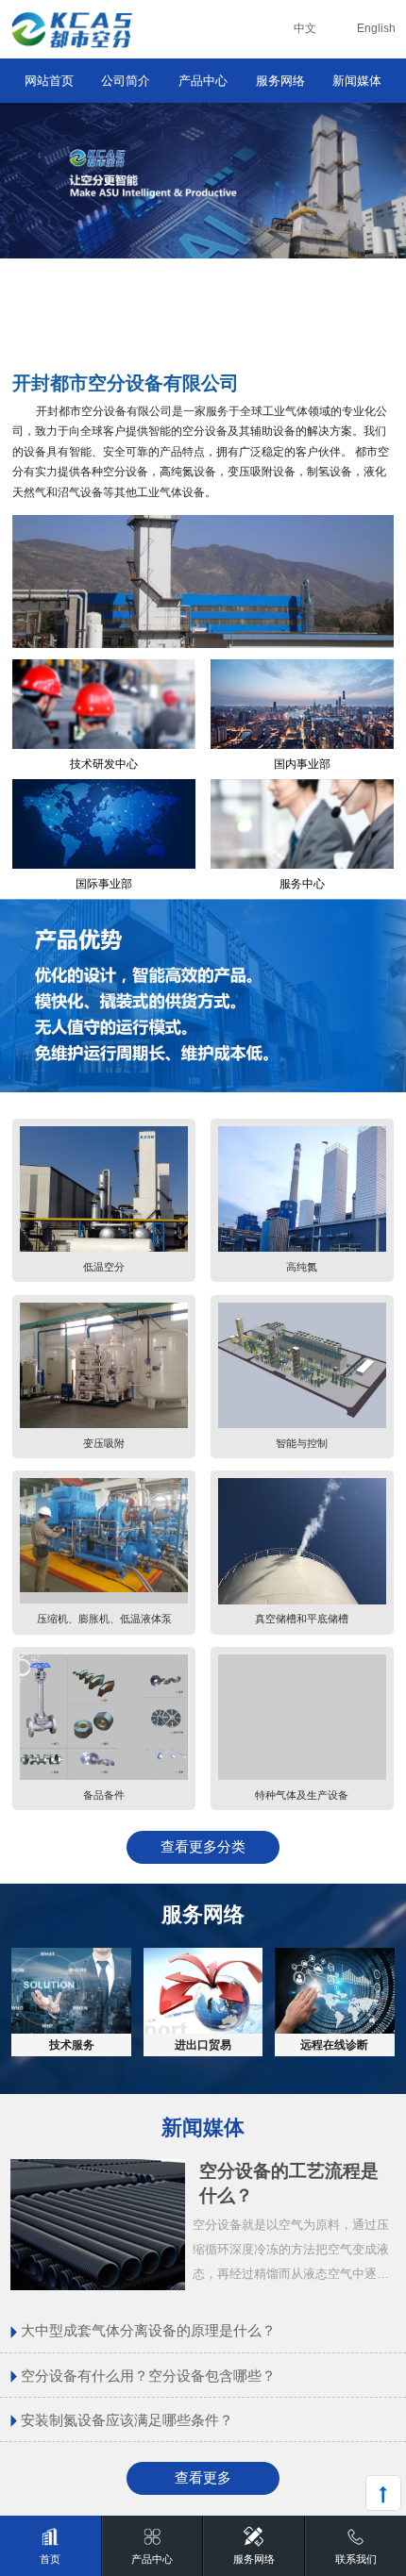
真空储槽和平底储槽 (302, 1619)
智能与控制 (302, 1443)
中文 (305, 28)
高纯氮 (302, 1267)
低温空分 (104, 1267)
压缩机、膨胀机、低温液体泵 (104, 1619)
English (376, 28)
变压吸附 (104, 1443)
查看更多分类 (203, 1847)
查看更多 (203, 2478)
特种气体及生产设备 (302, 1795)
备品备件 (104, 1795)
